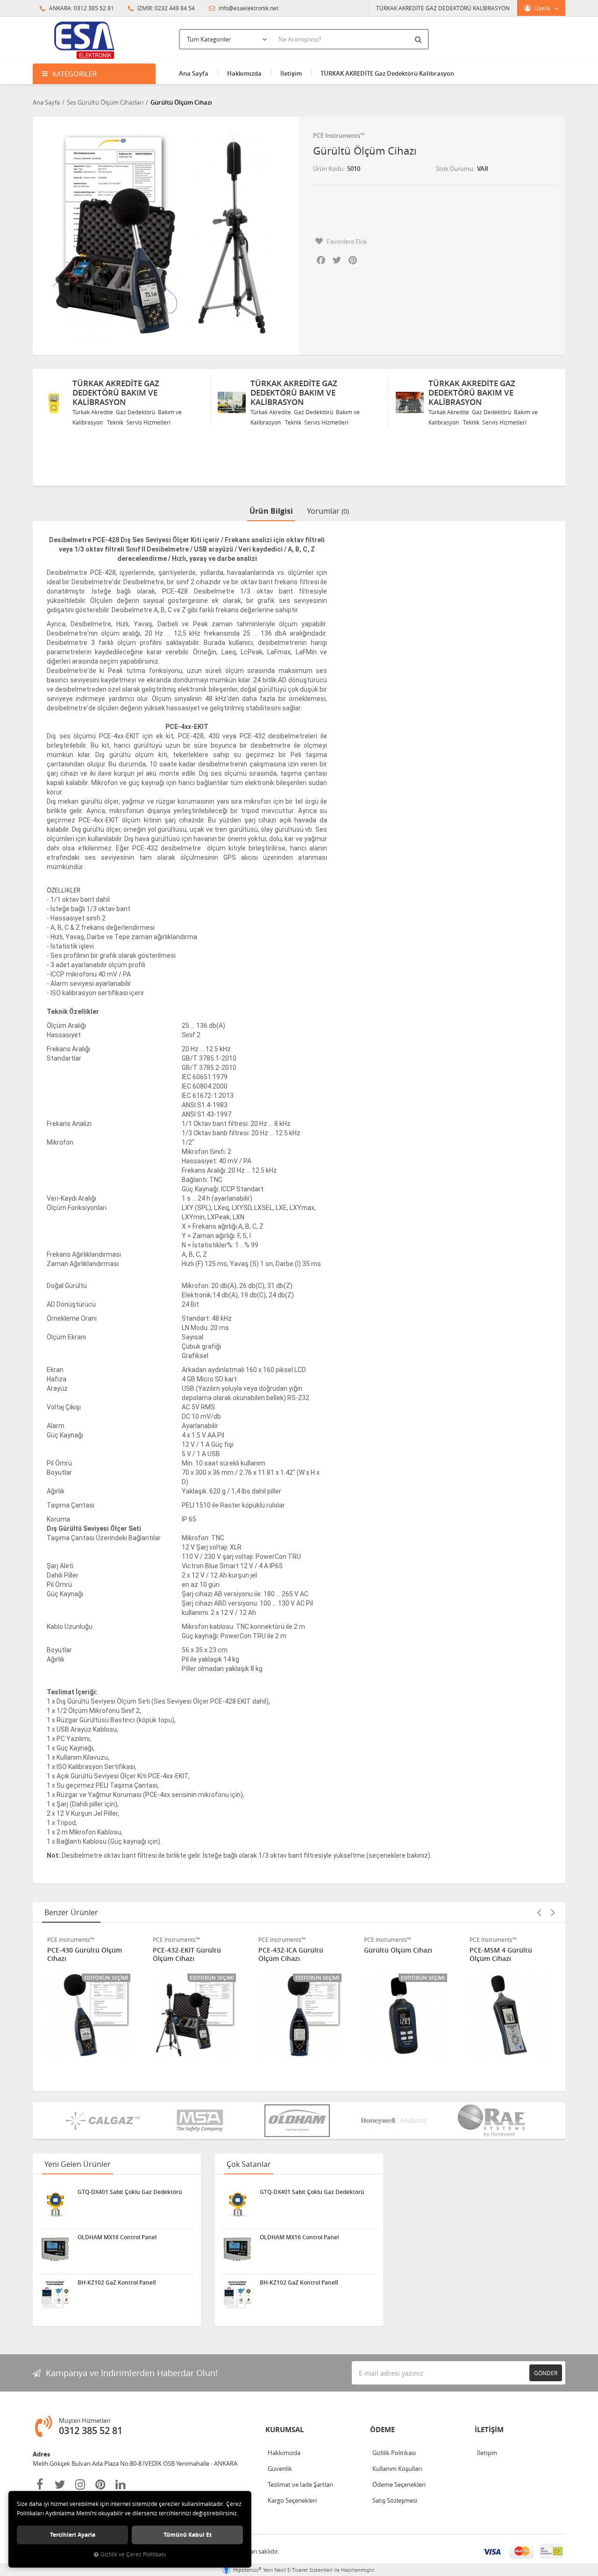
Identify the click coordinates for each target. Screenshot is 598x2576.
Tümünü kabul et (188, 2535)
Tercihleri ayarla (73, 2535)
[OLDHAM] (299, 2121)
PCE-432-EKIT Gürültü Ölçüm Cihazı (81, 1954)
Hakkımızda (244, 73)
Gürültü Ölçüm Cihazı (292, 1950)
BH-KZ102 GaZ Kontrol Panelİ (117, 2283)
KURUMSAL (285, 2430)
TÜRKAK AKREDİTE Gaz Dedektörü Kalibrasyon (387, 73)
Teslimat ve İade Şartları (300, 2484)
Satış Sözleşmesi (395, 2500)
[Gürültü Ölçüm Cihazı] (162, 234)
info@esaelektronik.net (248, 8)
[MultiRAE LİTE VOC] (493, 2121)
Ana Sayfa (194, 73)
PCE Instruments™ (339, 135)
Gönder (546, 2373)
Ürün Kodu (328, 169)
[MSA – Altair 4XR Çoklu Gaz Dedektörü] (202, 2121)
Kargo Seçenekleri (292, 2500)
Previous (539, 1912)
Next (553, 1912)
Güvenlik (280, 2469)
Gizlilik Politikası (394, 2453)
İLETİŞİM (489, 2430)
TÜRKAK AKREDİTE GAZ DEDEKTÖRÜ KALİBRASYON (443, 8)
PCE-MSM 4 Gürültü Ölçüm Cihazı (395, 1954)
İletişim (291, 73)
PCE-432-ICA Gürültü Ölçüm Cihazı (185, 1954)
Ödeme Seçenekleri (399, 2484)
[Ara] (420, 39)
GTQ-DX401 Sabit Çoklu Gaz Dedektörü (130, 2192)
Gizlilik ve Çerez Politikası (133, 2554)
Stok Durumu (455, 169)
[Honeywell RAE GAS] (396, 2121)
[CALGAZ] (105, 2121)
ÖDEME (382, 2430)
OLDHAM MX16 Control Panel (117, 2237)
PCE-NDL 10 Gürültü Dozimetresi (502, 1954)
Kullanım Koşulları (397, 2469)
